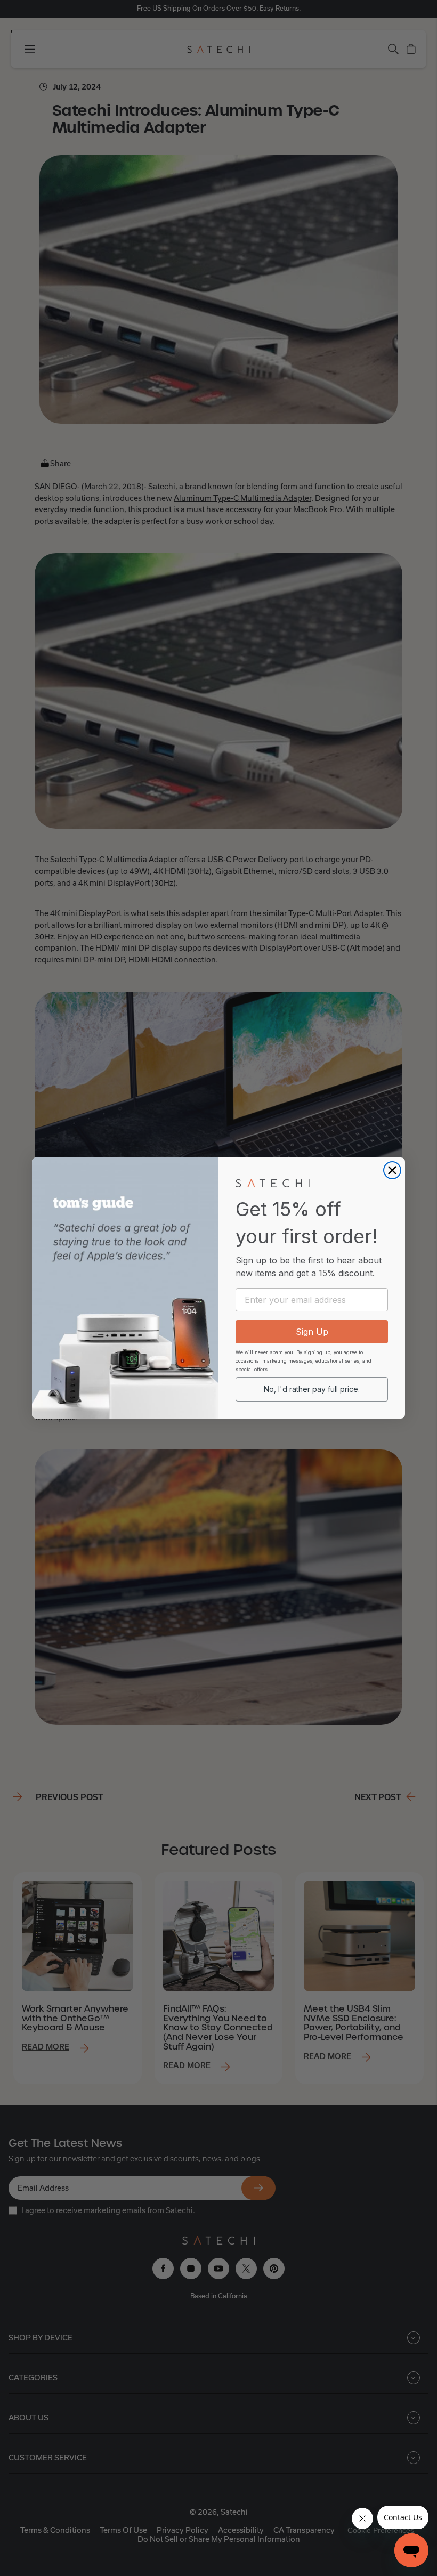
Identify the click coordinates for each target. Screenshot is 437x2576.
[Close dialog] (392, 1170)
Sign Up (312, 1332)
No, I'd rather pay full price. (312, 1389)
